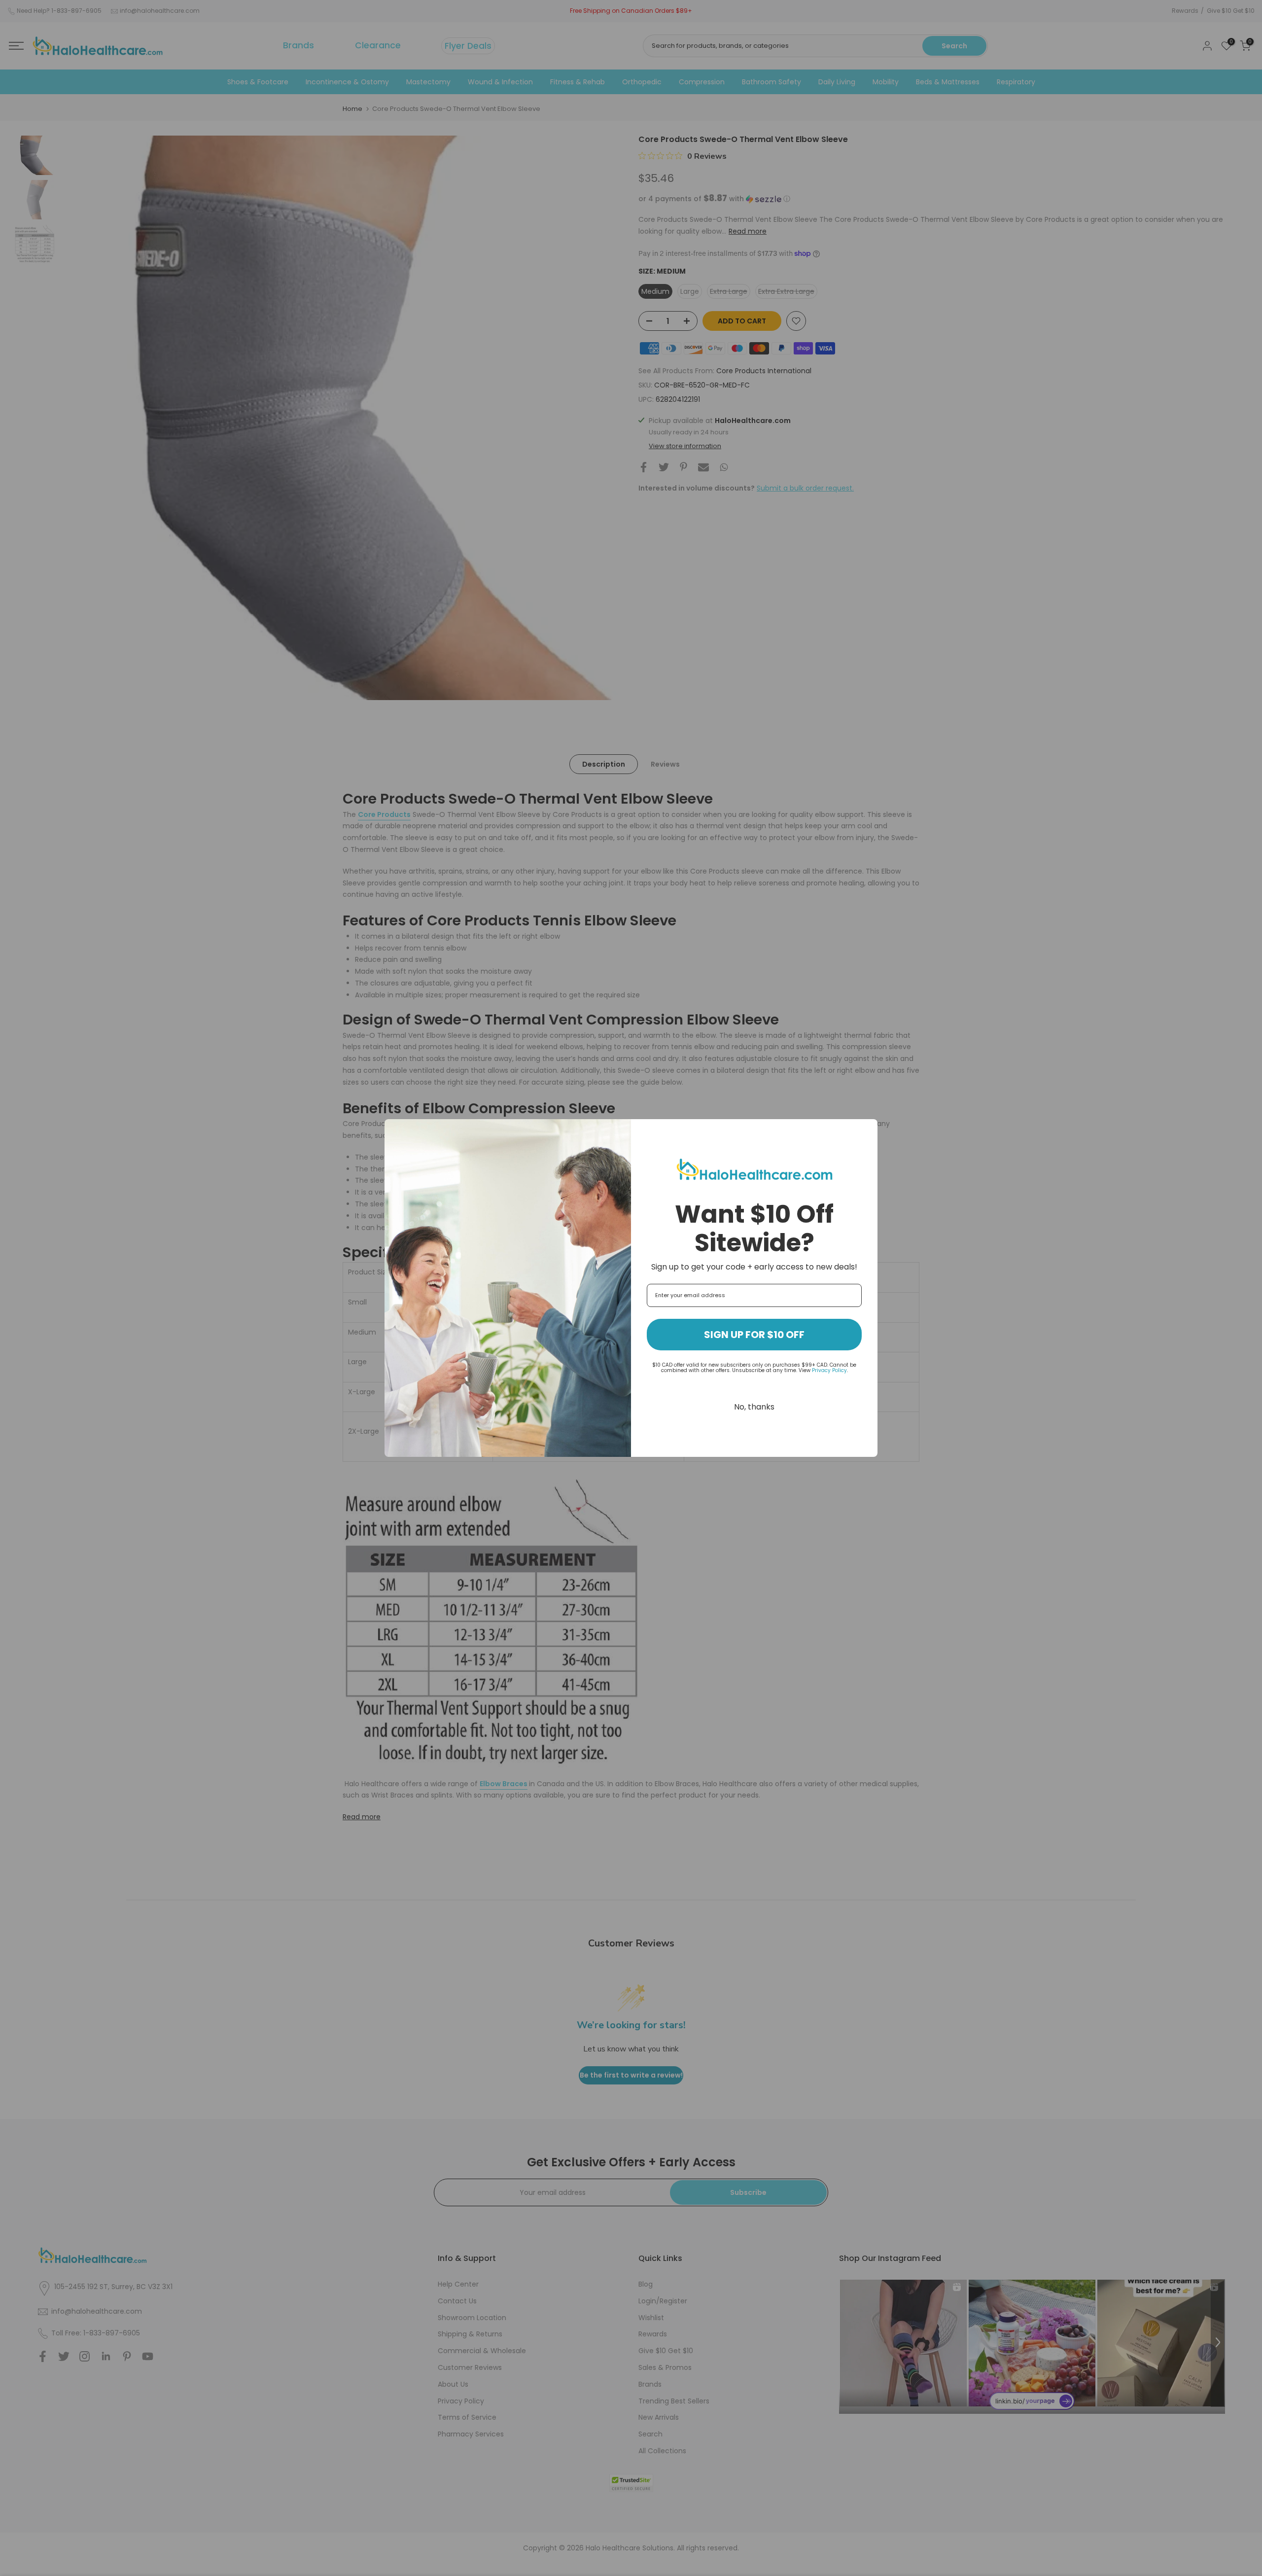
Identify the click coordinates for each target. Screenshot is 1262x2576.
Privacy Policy (829, 1370)
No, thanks (754, 1407)
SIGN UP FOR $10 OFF (754, 1335)
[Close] (866, 1131)
